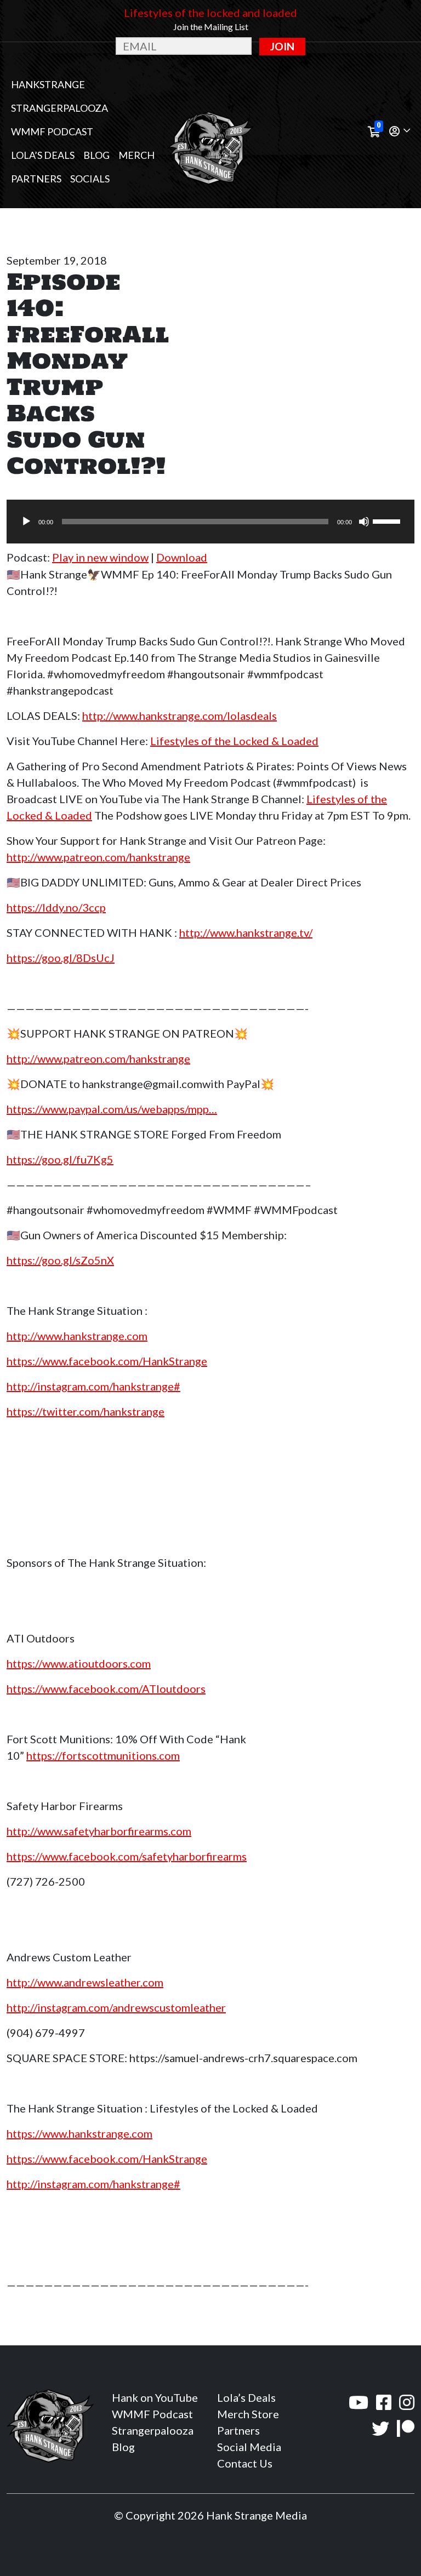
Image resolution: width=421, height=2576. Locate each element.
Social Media (249, 2447)
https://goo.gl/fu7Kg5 (60, 1159)
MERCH (136, 155)
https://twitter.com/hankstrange (86, 1411)
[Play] (26, 522)
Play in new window (100, 557)
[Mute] (364, 522)
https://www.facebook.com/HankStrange (107, 1361)
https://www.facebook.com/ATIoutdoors (106, 1688)
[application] (210, 522)
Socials (90, 179)
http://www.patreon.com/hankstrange (98, 857)
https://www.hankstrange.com (79, 2133)
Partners (36, 179)
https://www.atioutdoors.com (79, 1663)
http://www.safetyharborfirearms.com (99, 1831)
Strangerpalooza (59, 108)
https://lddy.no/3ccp (56, 907)
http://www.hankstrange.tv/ (246, 932)
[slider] (388, 520)
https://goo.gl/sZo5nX (60, 1260)
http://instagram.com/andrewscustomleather (116, 2007)
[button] (400, 132)
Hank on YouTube (155, 2397)
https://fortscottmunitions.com (103, 1755)
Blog (96, 155)
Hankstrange (48, 84)
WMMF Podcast (52, 131)
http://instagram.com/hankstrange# (93, 1386)
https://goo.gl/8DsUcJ (61, 958)
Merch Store (248, 2414)
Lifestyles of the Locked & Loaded (234, 741)
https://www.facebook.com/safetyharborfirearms (127, 1856)
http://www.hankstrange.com (77, 1336)
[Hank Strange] (210, 131)
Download (182, 557)
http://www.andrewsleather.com (85, 1982)
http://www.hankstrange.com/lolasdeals (180, 715)
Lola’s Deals (43, 155)
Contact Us (245, 2463)
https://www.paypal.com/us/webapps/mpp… (112, 1109)
